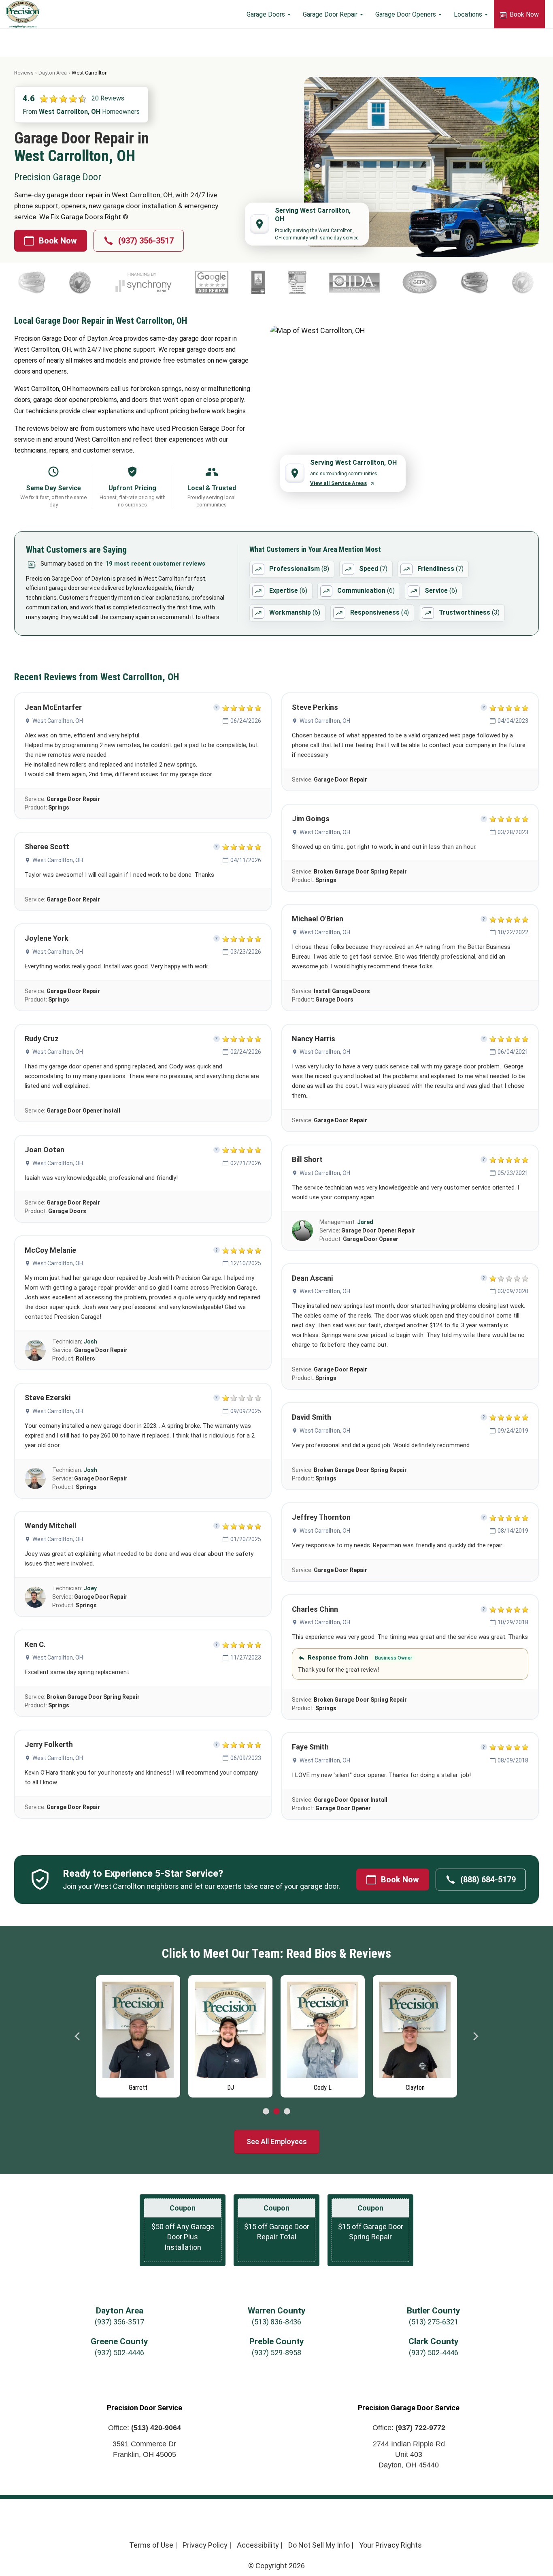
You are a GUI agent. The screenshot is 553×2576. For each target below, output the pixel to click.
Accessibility (258, 2545)
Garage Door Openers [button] (406, 14)
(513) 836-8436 (276, 2322)
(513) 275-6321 (434, 2322)
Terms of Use (151, 2545)
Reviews (24, 73)
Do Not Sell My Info (319, 2545)
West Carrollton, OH (58, 721)
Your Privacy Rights (390, 2545)
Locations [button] (469, 14)
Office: (145, 2428)
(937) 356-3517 (146, 241)
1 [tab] (266, 2112)
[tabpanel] (138, 2034)
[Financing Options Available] (118, 282)
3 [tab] (287, 2112)
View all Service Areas (338, 483)
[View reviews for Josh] (35, 1350)
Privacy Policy (205, 2545)
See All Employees (277, 2141)
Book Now (523, 14)
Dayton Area (53, 73)
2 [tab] (276, 2112)
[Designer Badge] (272, 282)
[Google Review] (186, 282)
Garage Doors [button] (267, 14)
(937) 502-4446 (119, 2353)
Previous (78, 2036)
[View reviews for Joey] (35, 1597)
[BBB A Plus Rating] (233, 282)
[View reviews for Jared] (302, 1230)
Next (475, 2036)
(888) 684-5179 (488, 1880)
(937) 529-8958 (276, 2353)
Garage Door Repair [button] (331, 14)
